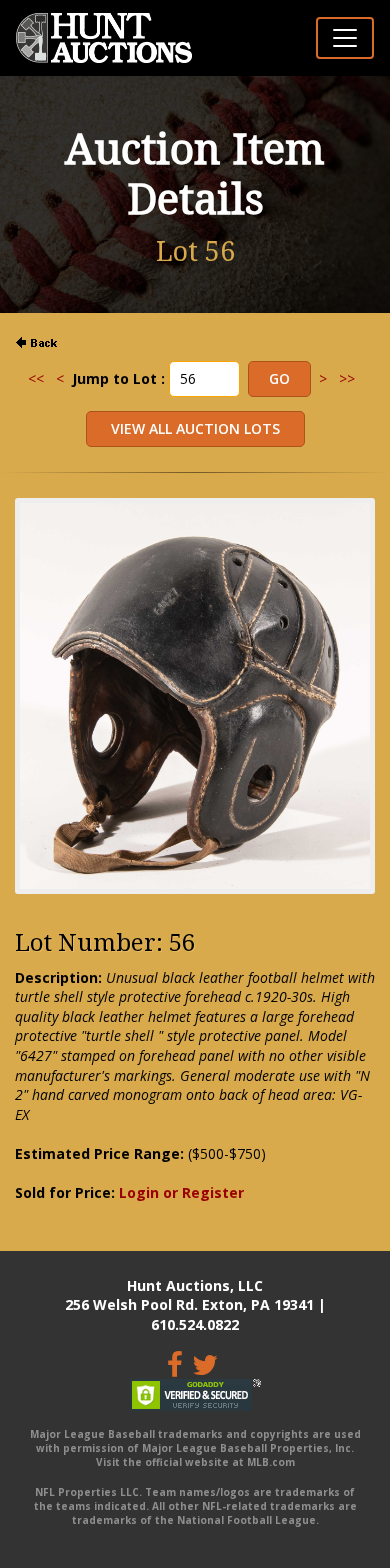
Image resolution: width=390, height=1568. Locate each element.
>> (347, 378)
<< (36, 378)
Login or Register (181, 1192)
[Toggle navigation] (345, 38)
